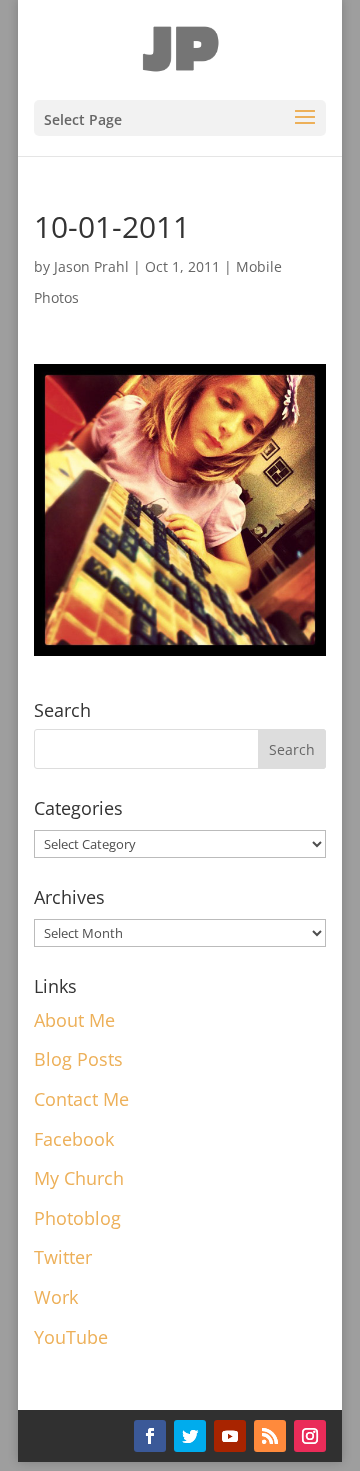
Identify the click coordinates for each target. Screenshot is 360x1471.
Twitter (63, 1257)
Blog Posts (78, 1059)
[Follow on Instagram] (310, 1436)
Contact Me (81, 1099)
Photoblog (77, 1218)
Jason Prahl (91, 266)
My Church (79, 1178)
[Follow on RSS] (270, 1436)
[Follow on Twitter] (190, 1436)
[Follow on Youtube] (230, 1436)
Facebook (74, 1139)
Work (56, 1297)
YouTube (71, 1337)
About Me (74, 1020)
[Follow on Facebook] (150, 1436)
